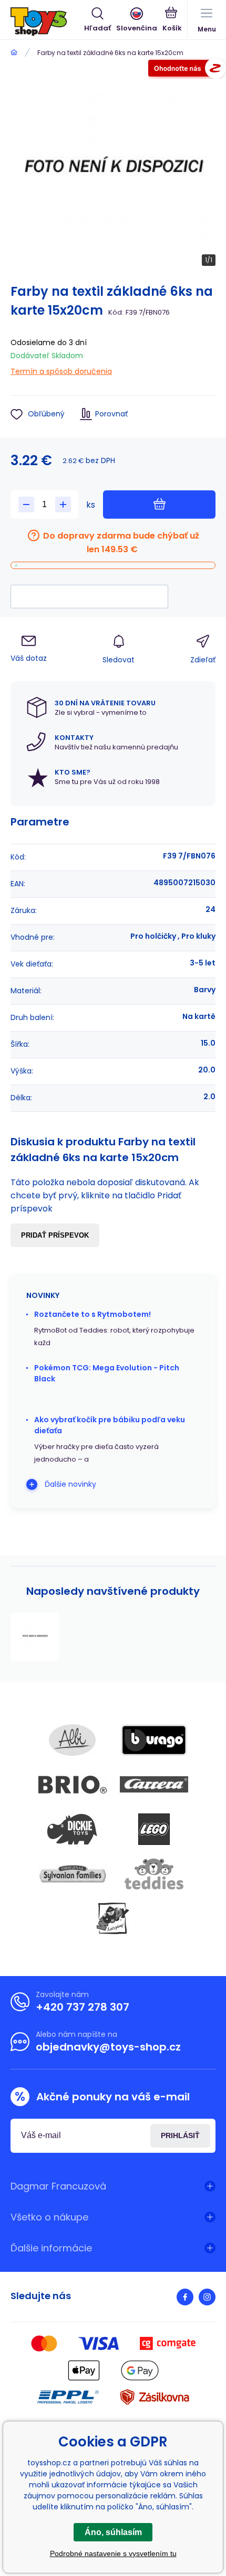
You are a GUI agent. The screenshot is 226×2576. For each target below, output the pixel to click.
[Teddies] (154, 1874)
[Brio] (73, 1785)
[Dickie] (73, 1829)
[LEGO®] (154, 1829)
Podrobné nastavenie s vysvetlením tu (113, 2553)
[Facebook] (185, 2297)
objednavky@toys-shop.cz (108, 2047)
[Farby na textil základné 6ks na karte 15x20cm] (35, 1637)
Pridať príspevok (55, 1235)
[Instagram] (207, 2297)
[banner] (47, 22)
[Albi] (73, 1740)
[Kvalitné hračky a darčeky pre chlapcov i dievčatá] (14, 53)
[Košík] (172, 20)
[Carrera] (154, 1785)
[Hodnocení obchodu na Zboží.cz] (187, 70)
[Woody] (113, 1918)
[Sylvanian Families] (73, 1874)
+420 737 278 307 (83, 2007)
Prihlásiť (180, 2135)
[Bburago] (154, 1740)
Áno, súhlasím (113, 2532)
